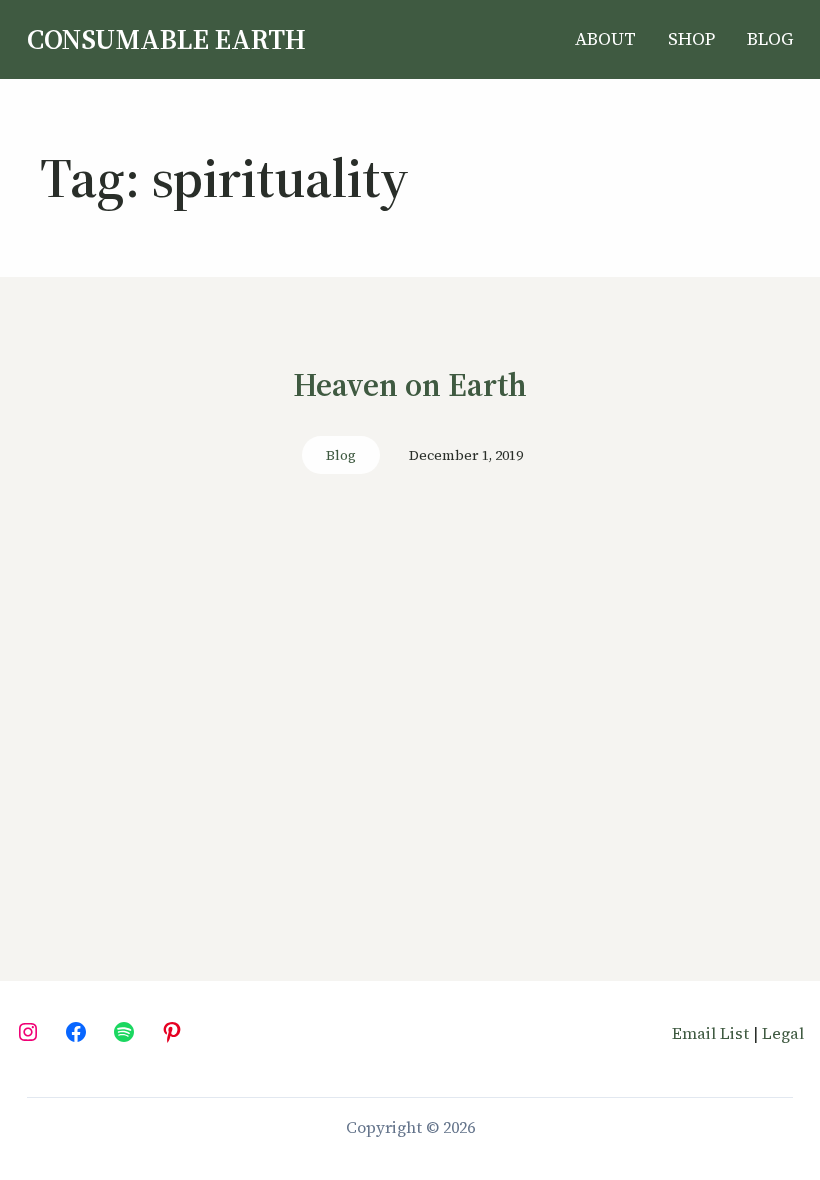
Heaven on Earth (410, 386)
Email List (710, 1033)
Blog (341, 455)
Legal (783, 1033)
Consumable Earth (166, 39)
